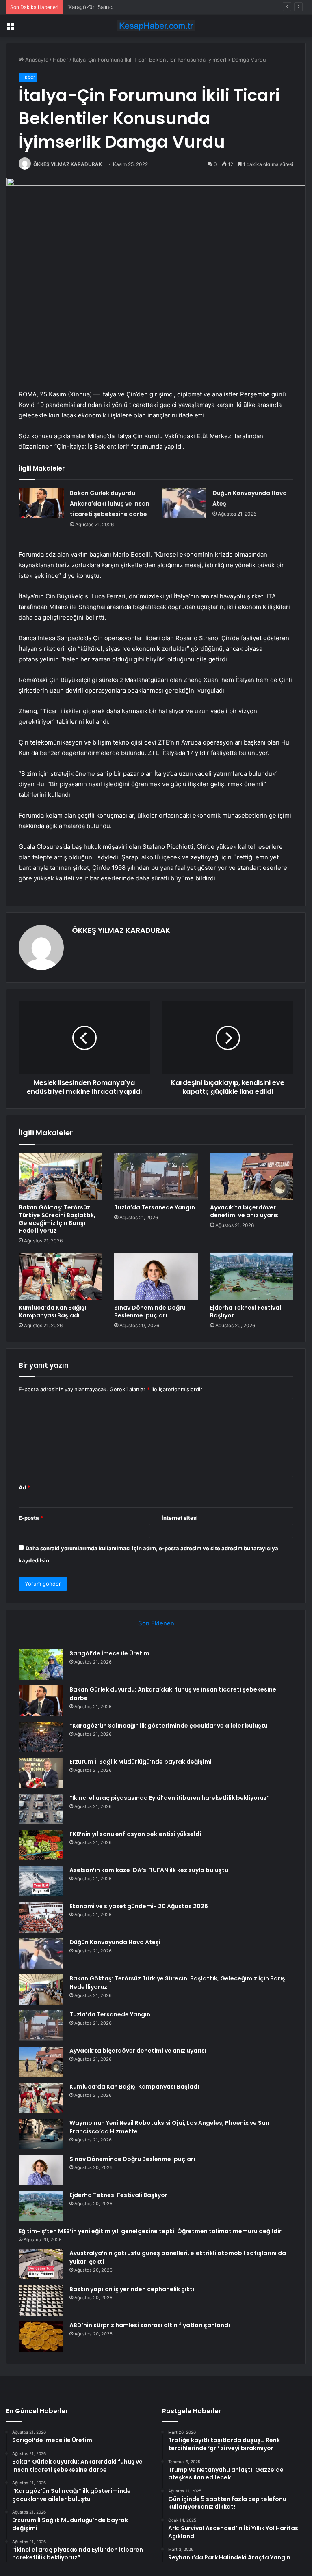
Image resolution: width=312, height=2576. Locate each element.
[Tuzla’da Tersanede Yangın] (156, 1176)
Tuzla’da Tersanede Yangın (155, 1207)
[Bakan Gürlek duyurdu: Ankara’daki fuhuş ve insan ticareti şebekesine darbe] (41, 503)
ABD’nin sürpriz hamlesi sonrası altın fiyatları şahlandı (150, 2325)
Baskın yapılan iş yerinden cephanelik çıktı (132, 2289)
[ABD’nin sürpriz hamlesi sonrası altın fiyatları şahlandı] (41, 2336)
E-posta (31, 1518)
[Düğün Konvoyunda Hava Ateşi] (184, 503)
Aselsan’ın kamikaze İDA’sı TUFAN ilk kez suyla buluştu (149, 1870)
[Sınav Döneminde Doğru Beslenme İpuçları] (156, 1276)
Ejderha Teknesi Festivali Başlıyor (246, 1312)
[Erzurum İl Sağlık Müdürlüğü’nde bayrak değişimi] (41, 1773)
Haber (61, 60)
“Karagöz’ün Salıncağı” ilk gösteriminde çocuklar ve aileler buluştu (149, 7)
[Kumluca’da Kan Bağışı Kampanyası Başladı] (60, 1276)
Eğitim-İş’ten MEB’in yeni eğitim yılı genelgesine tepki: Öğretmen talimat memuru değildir (150, 2231)
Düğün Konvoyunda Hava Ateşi (115, 1942)
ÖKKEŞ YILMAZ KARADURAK (68, 164)
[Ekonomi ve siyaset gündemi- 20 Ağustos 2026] (41, 1917)
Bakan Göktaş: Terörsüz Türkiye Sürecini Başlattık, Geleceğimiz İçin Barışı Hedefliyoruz (57, 1219)
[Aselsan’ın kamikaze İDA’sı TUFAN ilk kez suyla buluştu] (41, 1881)
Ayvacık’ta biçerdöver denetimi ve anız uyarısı (245, 1211)
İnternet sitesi (180, 1518)
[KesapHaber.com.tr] (156, 26)
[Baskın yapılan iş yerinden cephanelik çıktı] (41, 2300)
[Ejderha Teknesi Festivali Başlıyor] (252, 1276)
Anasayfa (36, 60)
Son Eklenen (156, 1623)
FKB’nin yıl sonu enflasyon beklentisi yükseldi (135, 1834)
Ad (24, 1487)
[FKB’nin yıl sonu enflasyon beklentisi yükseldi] (41, 1845)
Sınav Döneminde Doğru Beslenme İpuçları (150, 1312)
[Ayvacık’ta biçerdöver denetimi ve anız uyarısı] (252, 1176)
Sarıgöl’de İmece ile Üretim (109, 1653)
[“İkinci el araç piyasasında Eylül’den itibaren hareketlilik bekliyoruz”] (41, 1809)
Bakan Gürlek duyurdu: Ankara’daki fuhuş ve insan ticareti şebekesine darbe (110, 504)
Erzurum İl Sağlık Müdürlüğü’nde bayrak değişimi (141, 1762)
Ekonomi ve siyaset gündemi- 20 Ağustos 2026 (139, 1906)
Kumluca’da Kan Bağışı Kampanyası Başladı (52, 1312)
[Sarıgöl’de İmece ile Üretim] (41, 1665)
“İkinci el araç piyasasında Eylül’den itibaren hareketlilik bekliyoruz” (170, 1798)
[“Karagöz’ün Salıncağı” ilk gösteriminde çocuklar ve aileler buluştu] (41, 1737)
